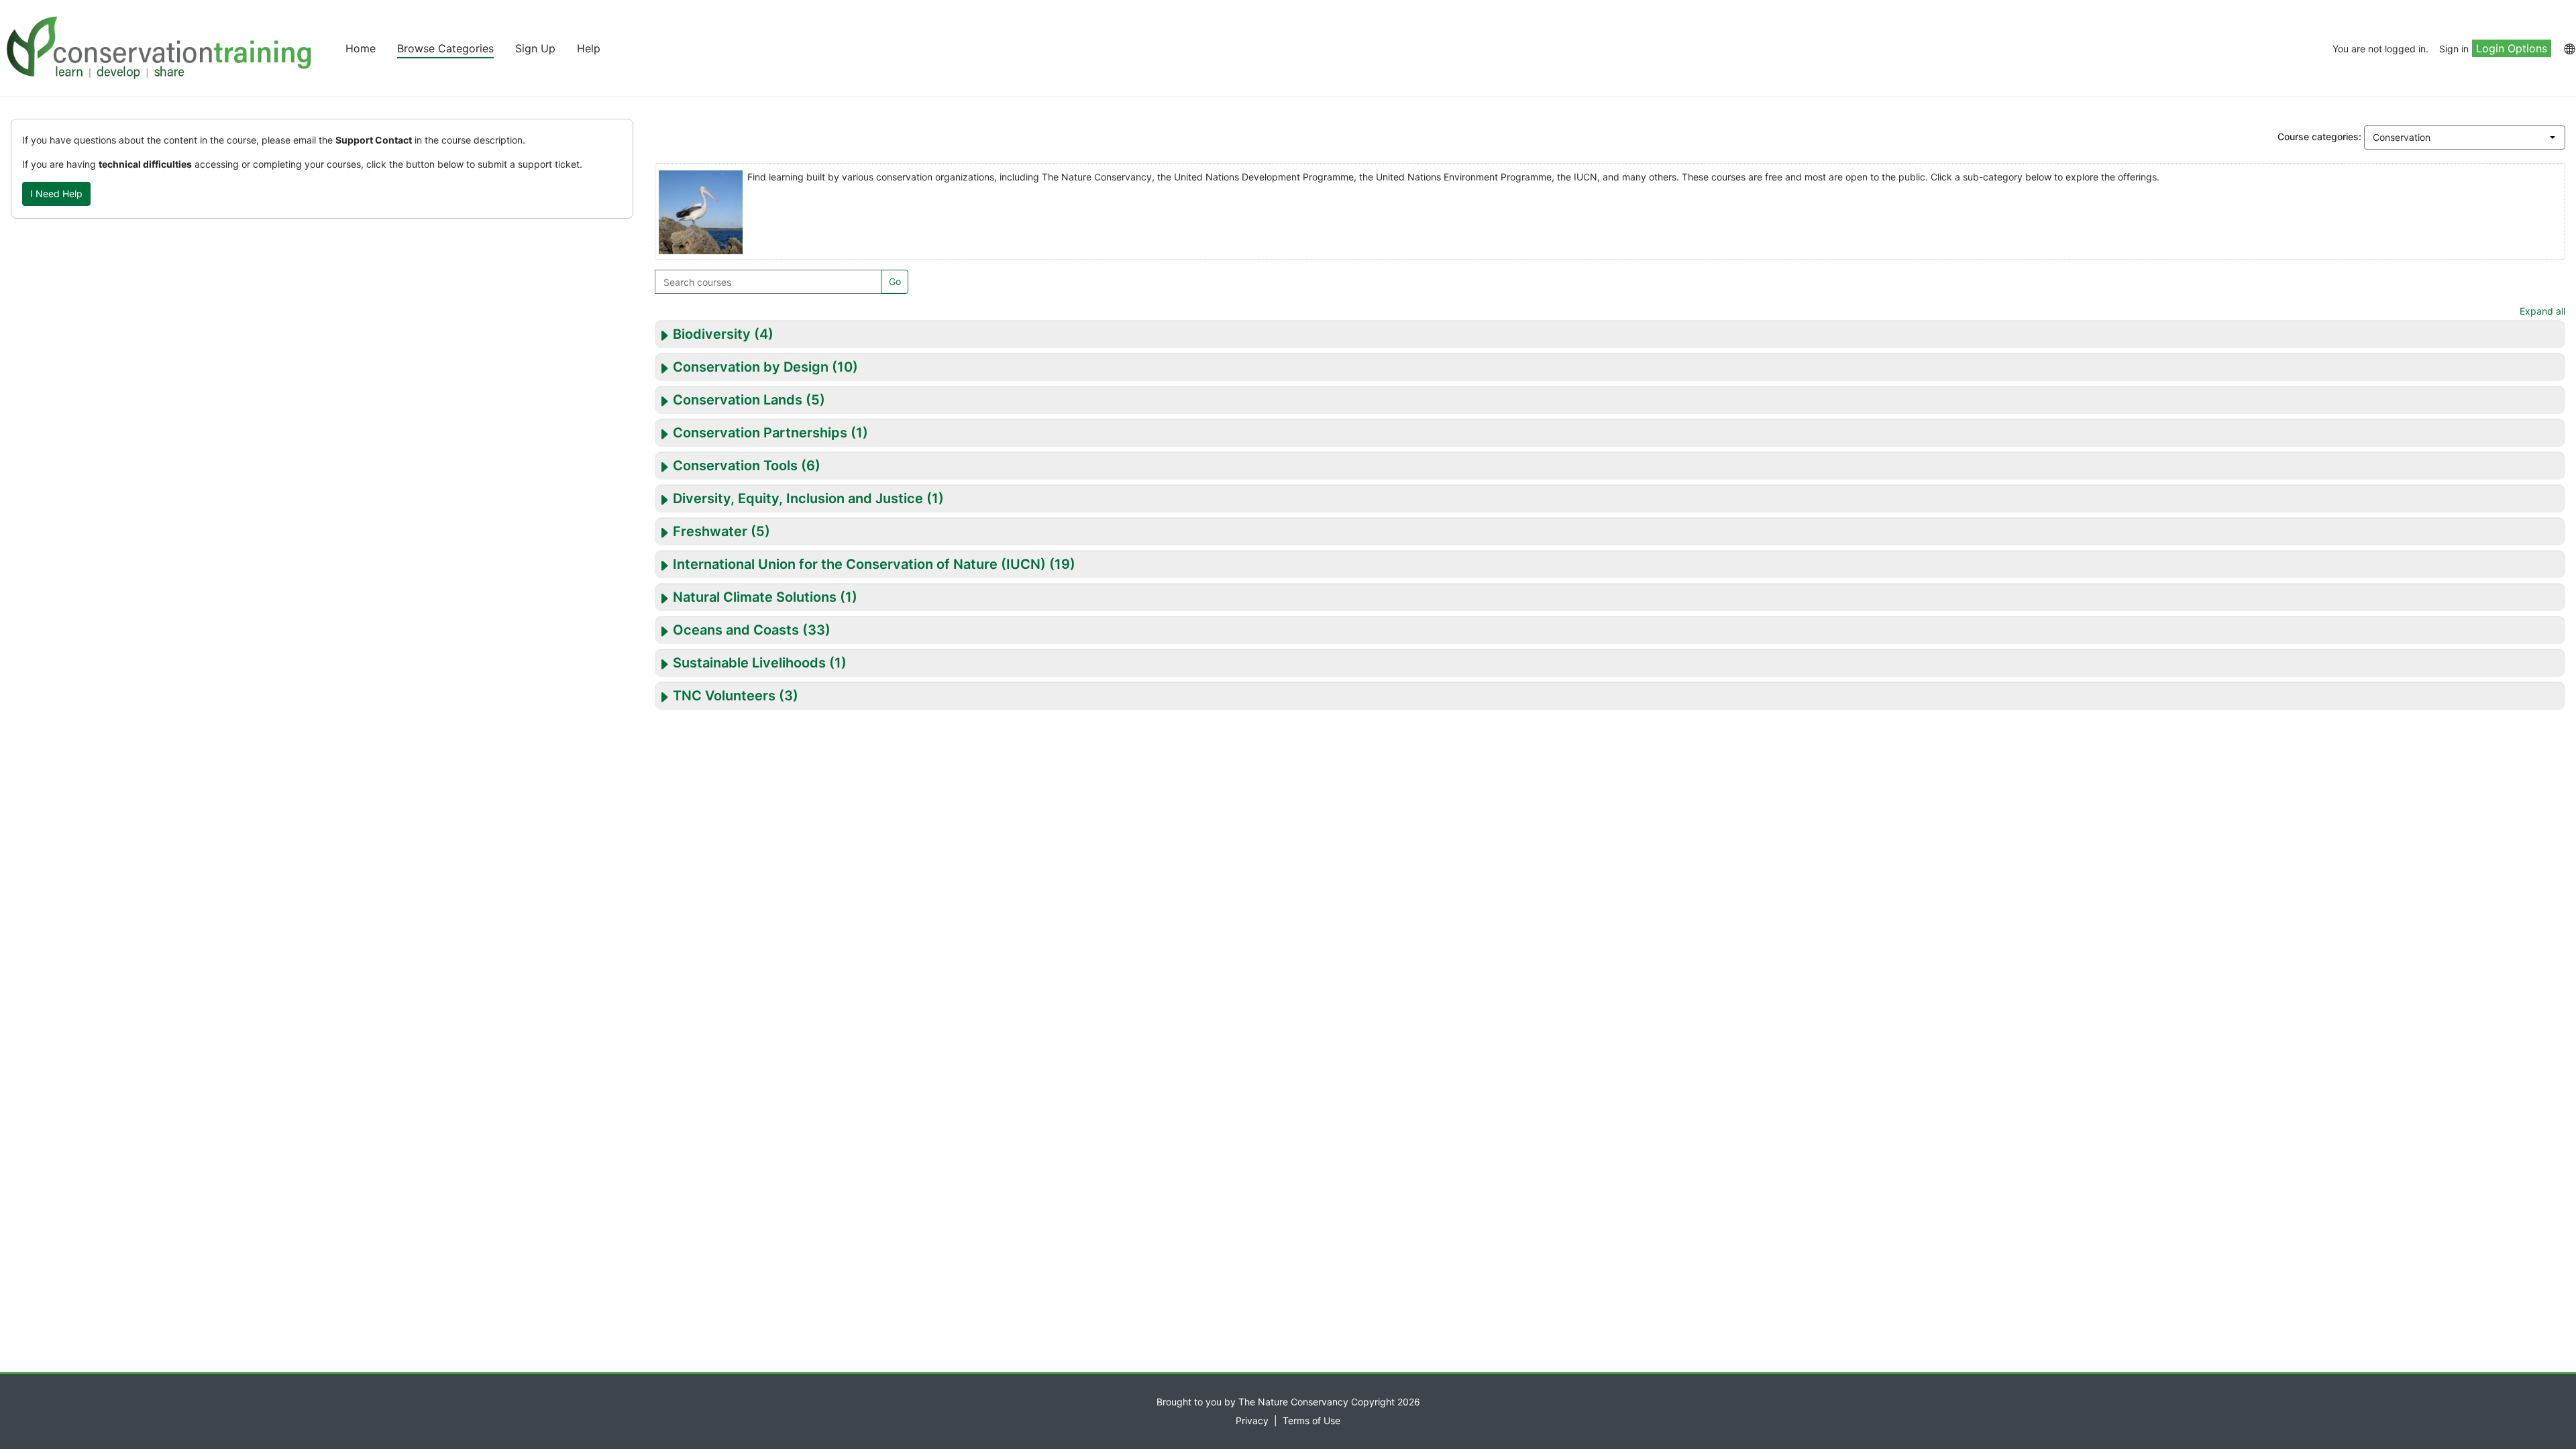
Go (895, 281)
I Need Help (56, 194)
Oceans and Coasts (736, 630)
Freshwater (710, 531)
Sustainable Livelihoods (749, 663)
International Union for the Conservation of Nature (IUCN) (859, 564)
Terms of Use (1311, 1420)
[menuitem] (2569, 48)
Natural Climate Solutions (755, 597)
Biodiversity (712, 334)
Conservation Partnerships (760, 433)
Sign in (2454, 49)
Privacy (1252, 1420)
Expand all (2542, 311)
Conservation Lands (738, 400)
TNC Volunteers (724, 696)
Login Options (2512, 48)
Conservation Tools (735, 466)
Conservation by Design (751, 367)
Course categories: (2319, 137)
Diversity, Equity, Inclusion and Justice (798, 498)
